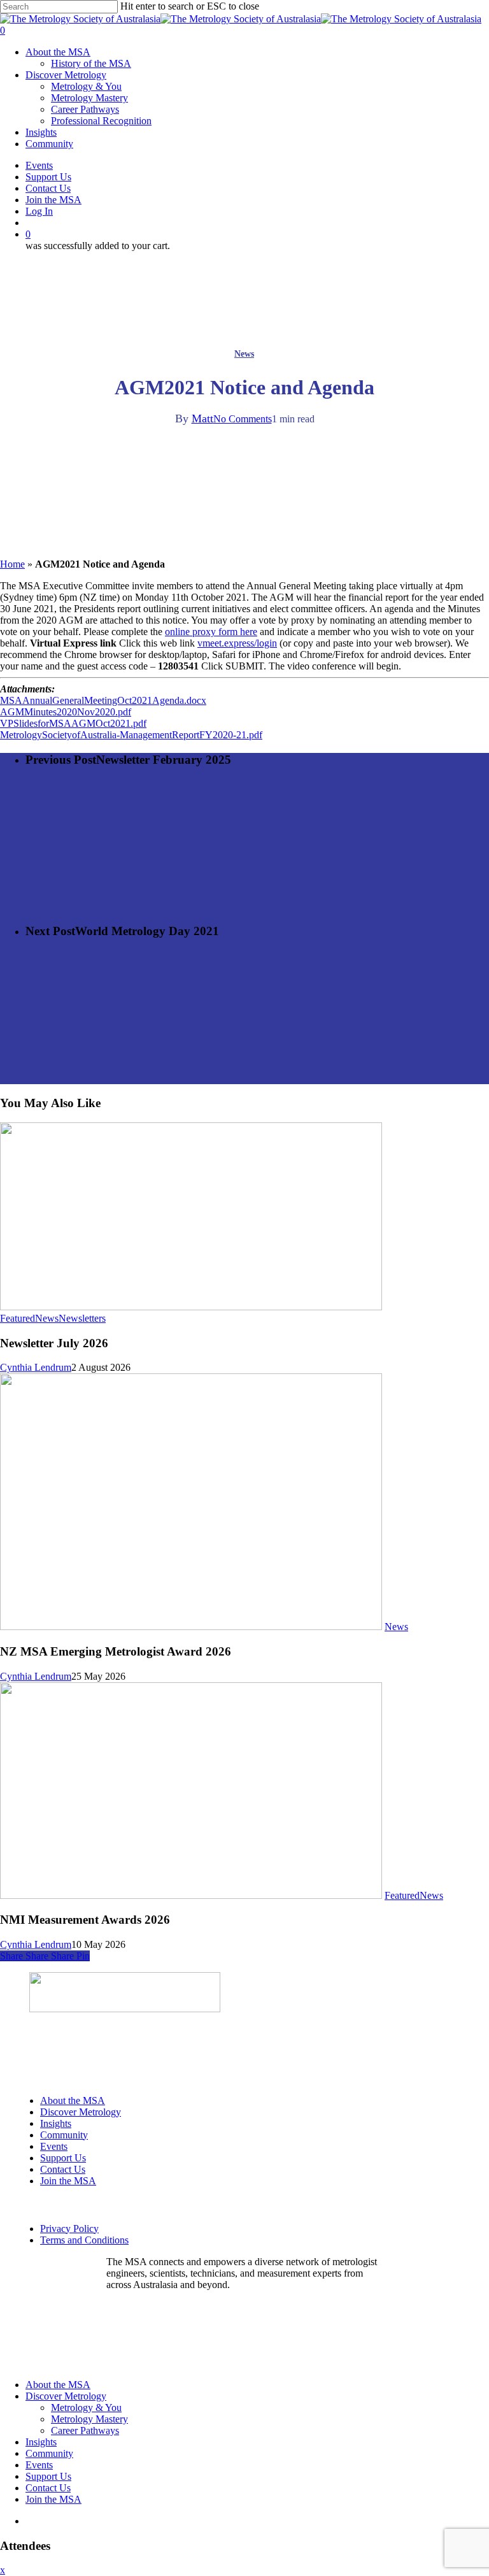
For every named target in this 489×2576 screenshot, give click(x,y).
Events (54, 2146)
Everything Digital (259, 2345)
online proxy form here (211, 632)
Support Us (63, 2158)
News (244, 354)
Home (12, 564)
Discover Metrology (81, 2112)
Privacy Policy (69, 2229)
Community (64, 2135)
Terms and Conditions (84, 2240)
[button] (134, 2306)
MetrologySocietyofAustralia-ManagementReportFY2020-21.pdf (131, 735)
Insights (56, 2123)
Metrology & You (86, 2408)
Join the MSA (68, 2181)
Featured (18, 1318)
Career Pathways (85, 2430)
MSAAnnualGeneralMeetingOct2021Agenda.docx (103, 700)
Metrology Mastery (89, 2419)
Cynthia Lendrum (36, 1367)
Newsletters (82, 1318)
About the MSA (73, 2100)
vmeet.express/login (237, 643)
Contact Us (63, 2169)
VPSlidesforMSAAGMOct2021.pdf (73, 723)
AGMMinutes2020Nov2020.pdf (66, 712)
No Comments (243, 419)
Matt (202, 419)
